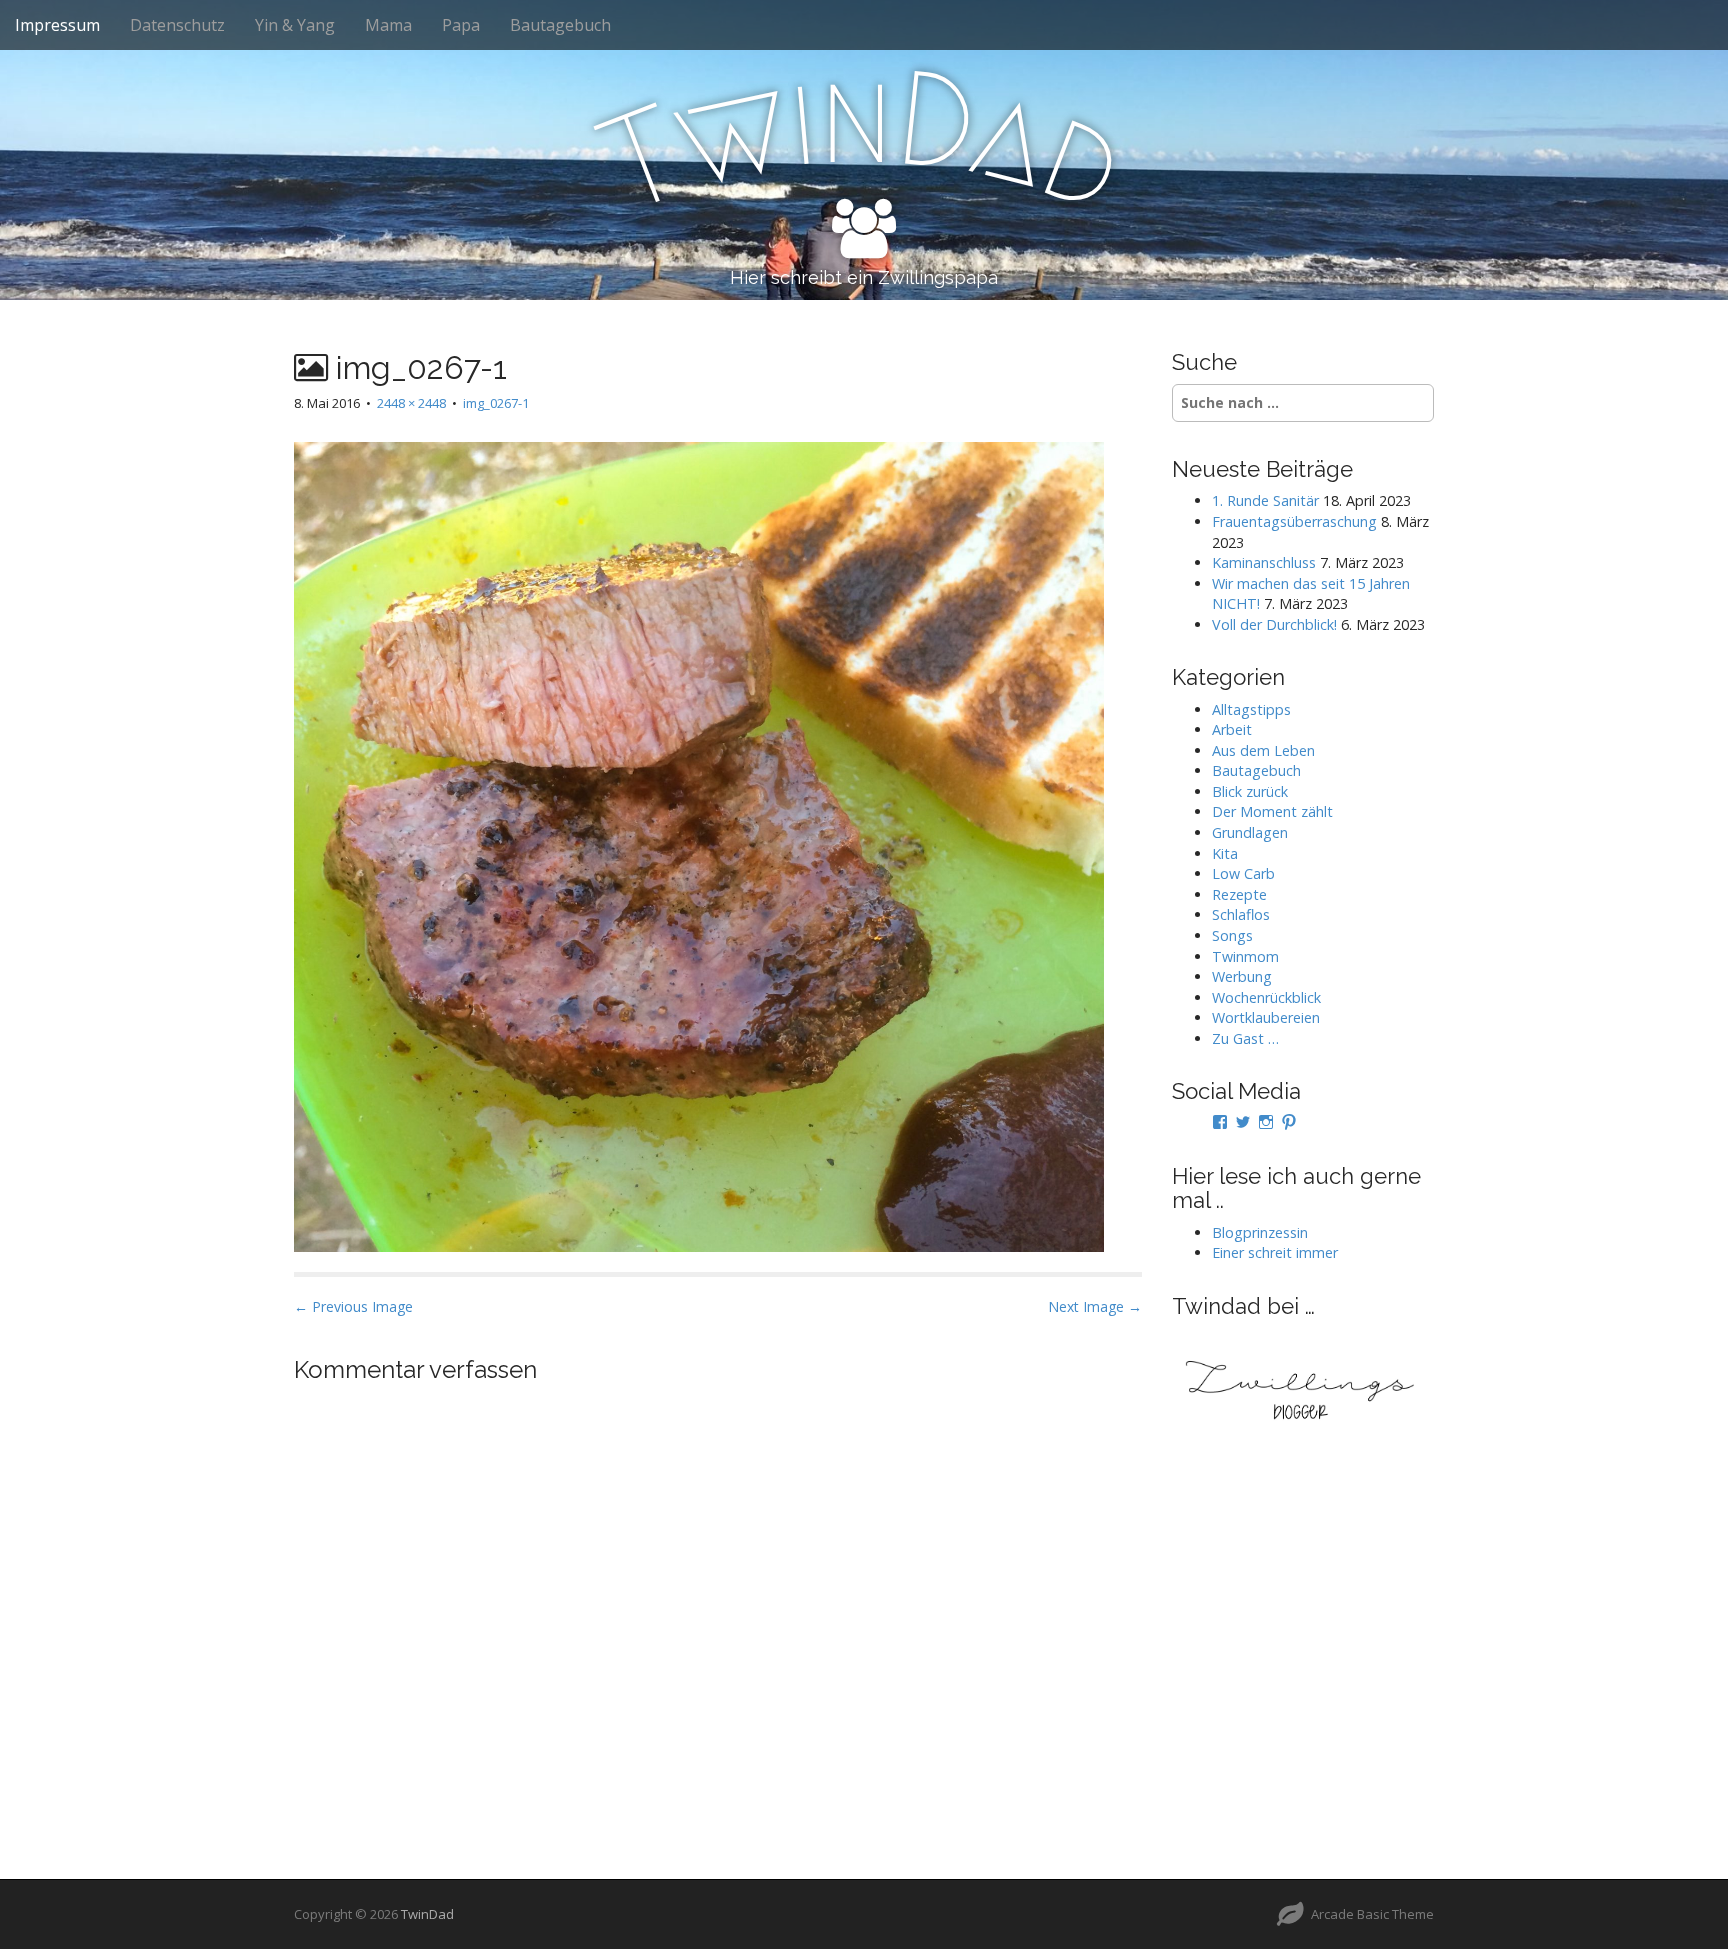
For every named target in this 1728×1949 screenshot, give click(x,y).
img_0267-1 (496, 403)
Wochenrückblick (1266, 997)
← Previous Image (353, 1306)
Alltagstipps (1251, 709)
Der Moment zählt (1272, 811)
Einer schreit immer (1275, 1252)
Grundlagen (1250, 832)
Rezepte (1239, 894)
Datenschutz (177, 25)
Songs (1232, 935)
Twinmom (1245, 956)
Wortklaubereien (1266, 1017)
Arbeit (1232, 729)
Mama (388, 25)
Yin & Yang (295, 25)
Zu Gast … (1245, 1038)
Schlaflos (1241, 914)
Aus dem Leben (1263, 750)
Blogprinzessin (1260, 1232)
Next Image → (1095, 1306)
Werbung (1242, 976)
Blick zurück (1250, 791)
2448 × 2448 (411, 403)
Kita (1225, 853)
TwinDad (427, 1914)
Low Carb (1243, 873)
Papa (461, 25)
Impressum (57, 25)
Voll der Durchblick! (1274, 624)
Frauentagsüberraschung (1294, 521)
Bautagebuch (560, 25)
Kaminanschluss (1264, 562)
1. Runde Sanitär (1265, 500)
